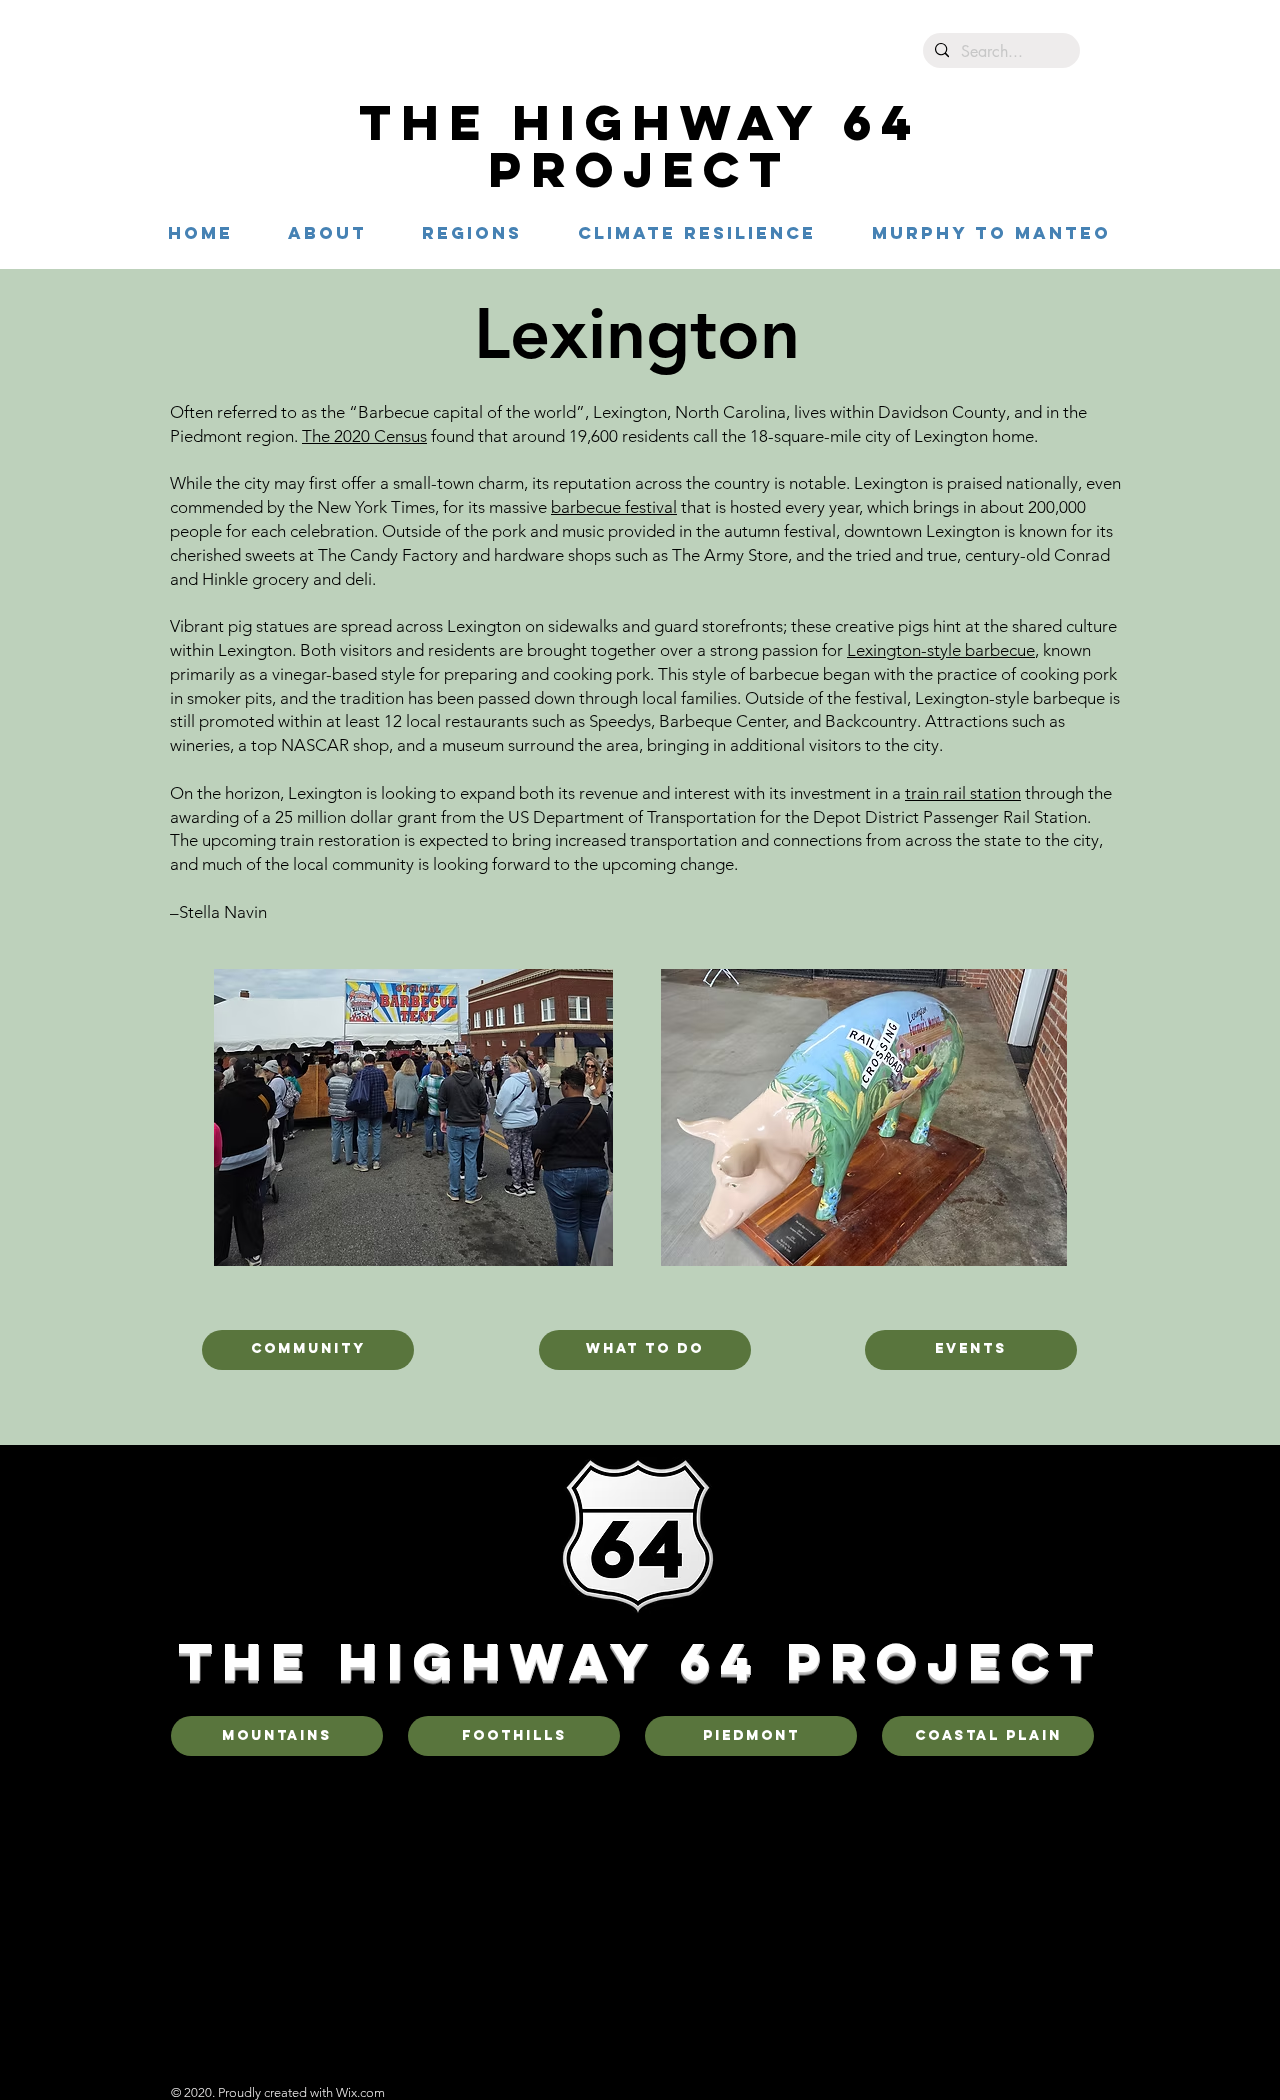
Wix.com (360, 2092)
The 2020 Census (364, 436)
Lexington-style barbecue (941, 650)
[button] (472, 233)
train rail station (963, 793)
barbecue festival (614, 507)
